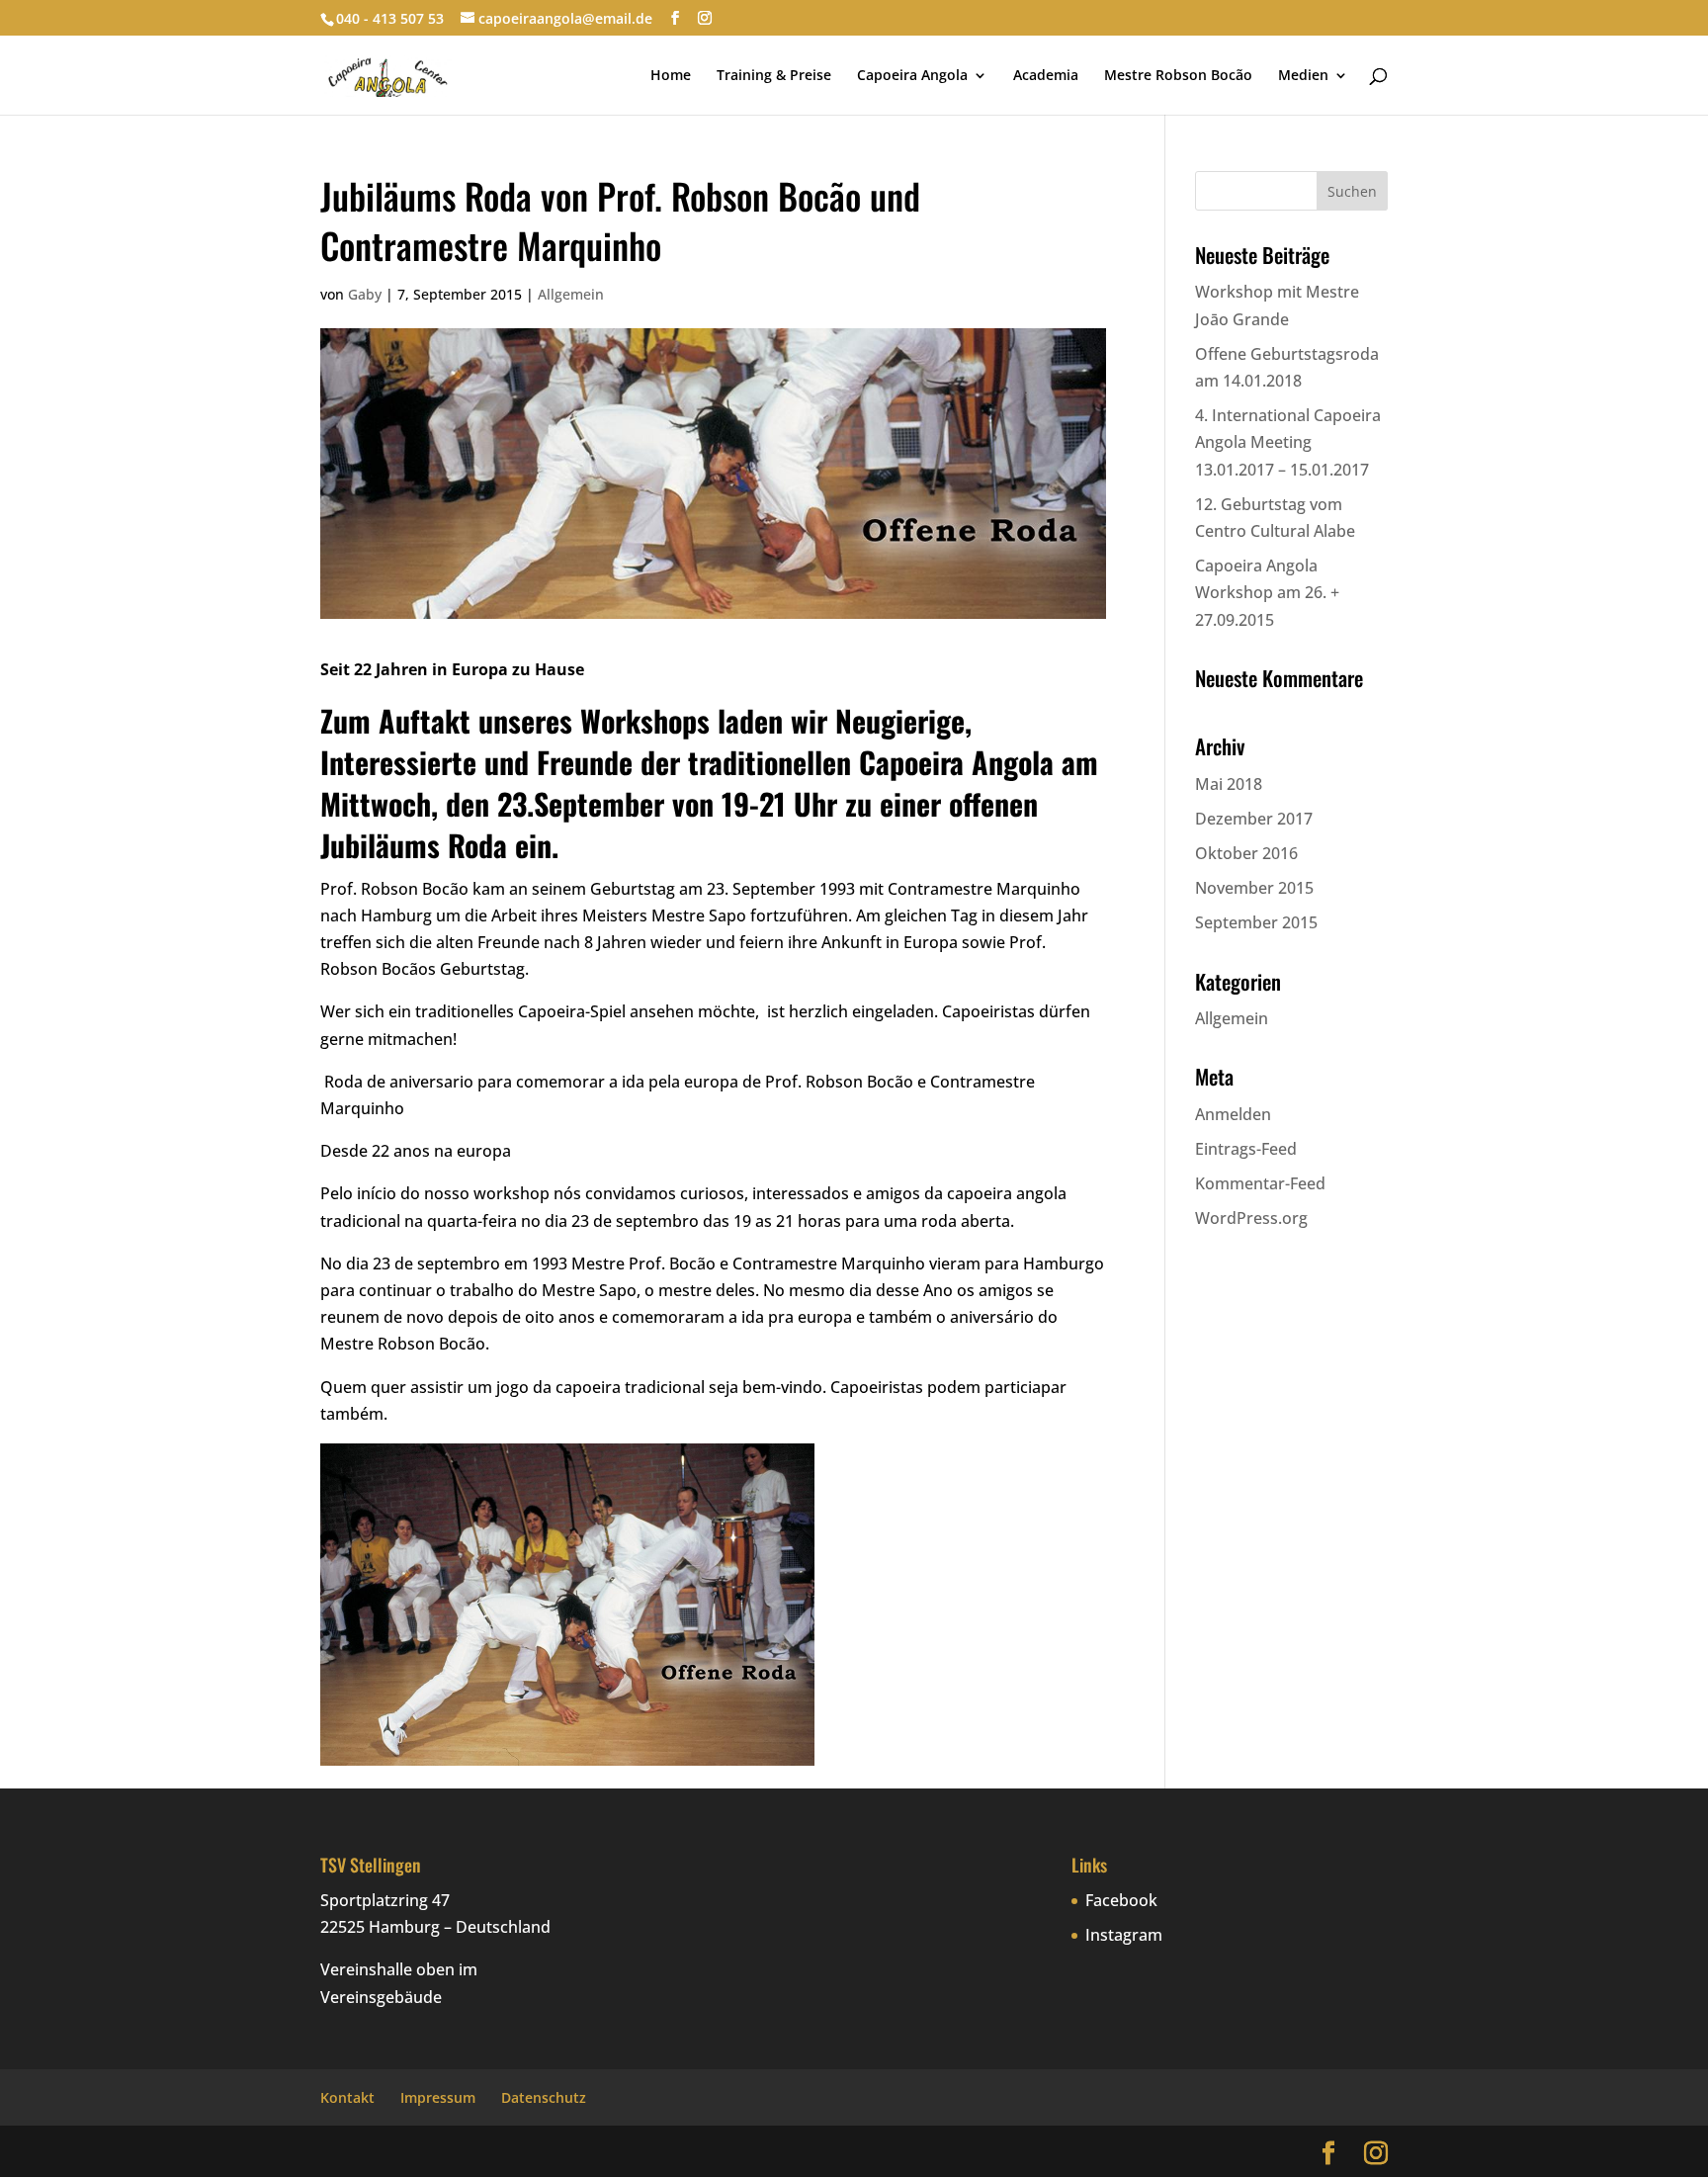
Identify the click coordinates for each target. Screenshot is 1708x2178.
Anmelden (1233, 1114)
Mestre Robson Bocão (1178, 76)
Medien (1303, 76)
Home (671, 76)
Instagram (1124, 1935)
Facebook (1121, 1900)
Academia (1046, 76)
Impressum (438, 2097)
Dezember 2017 (1254, 819)
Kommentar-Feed (1260, 1183)
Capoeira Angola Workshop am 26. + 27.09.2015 (1267, 592)
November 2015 (1254, 888)
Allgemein (571, 294)
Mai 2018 (1229, 784)
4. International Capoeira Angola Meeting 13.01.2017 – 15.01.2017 (1288, 442)
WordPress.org (1251, 1218)
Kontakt (347, 2097)
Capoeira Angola (912, 76)
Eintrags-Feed (1246, 1149)
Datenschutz (544, 2097)
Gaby (365, 294)
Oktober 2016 (1246, 853)
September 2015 (1256, 922)
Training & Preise (774, 76)
